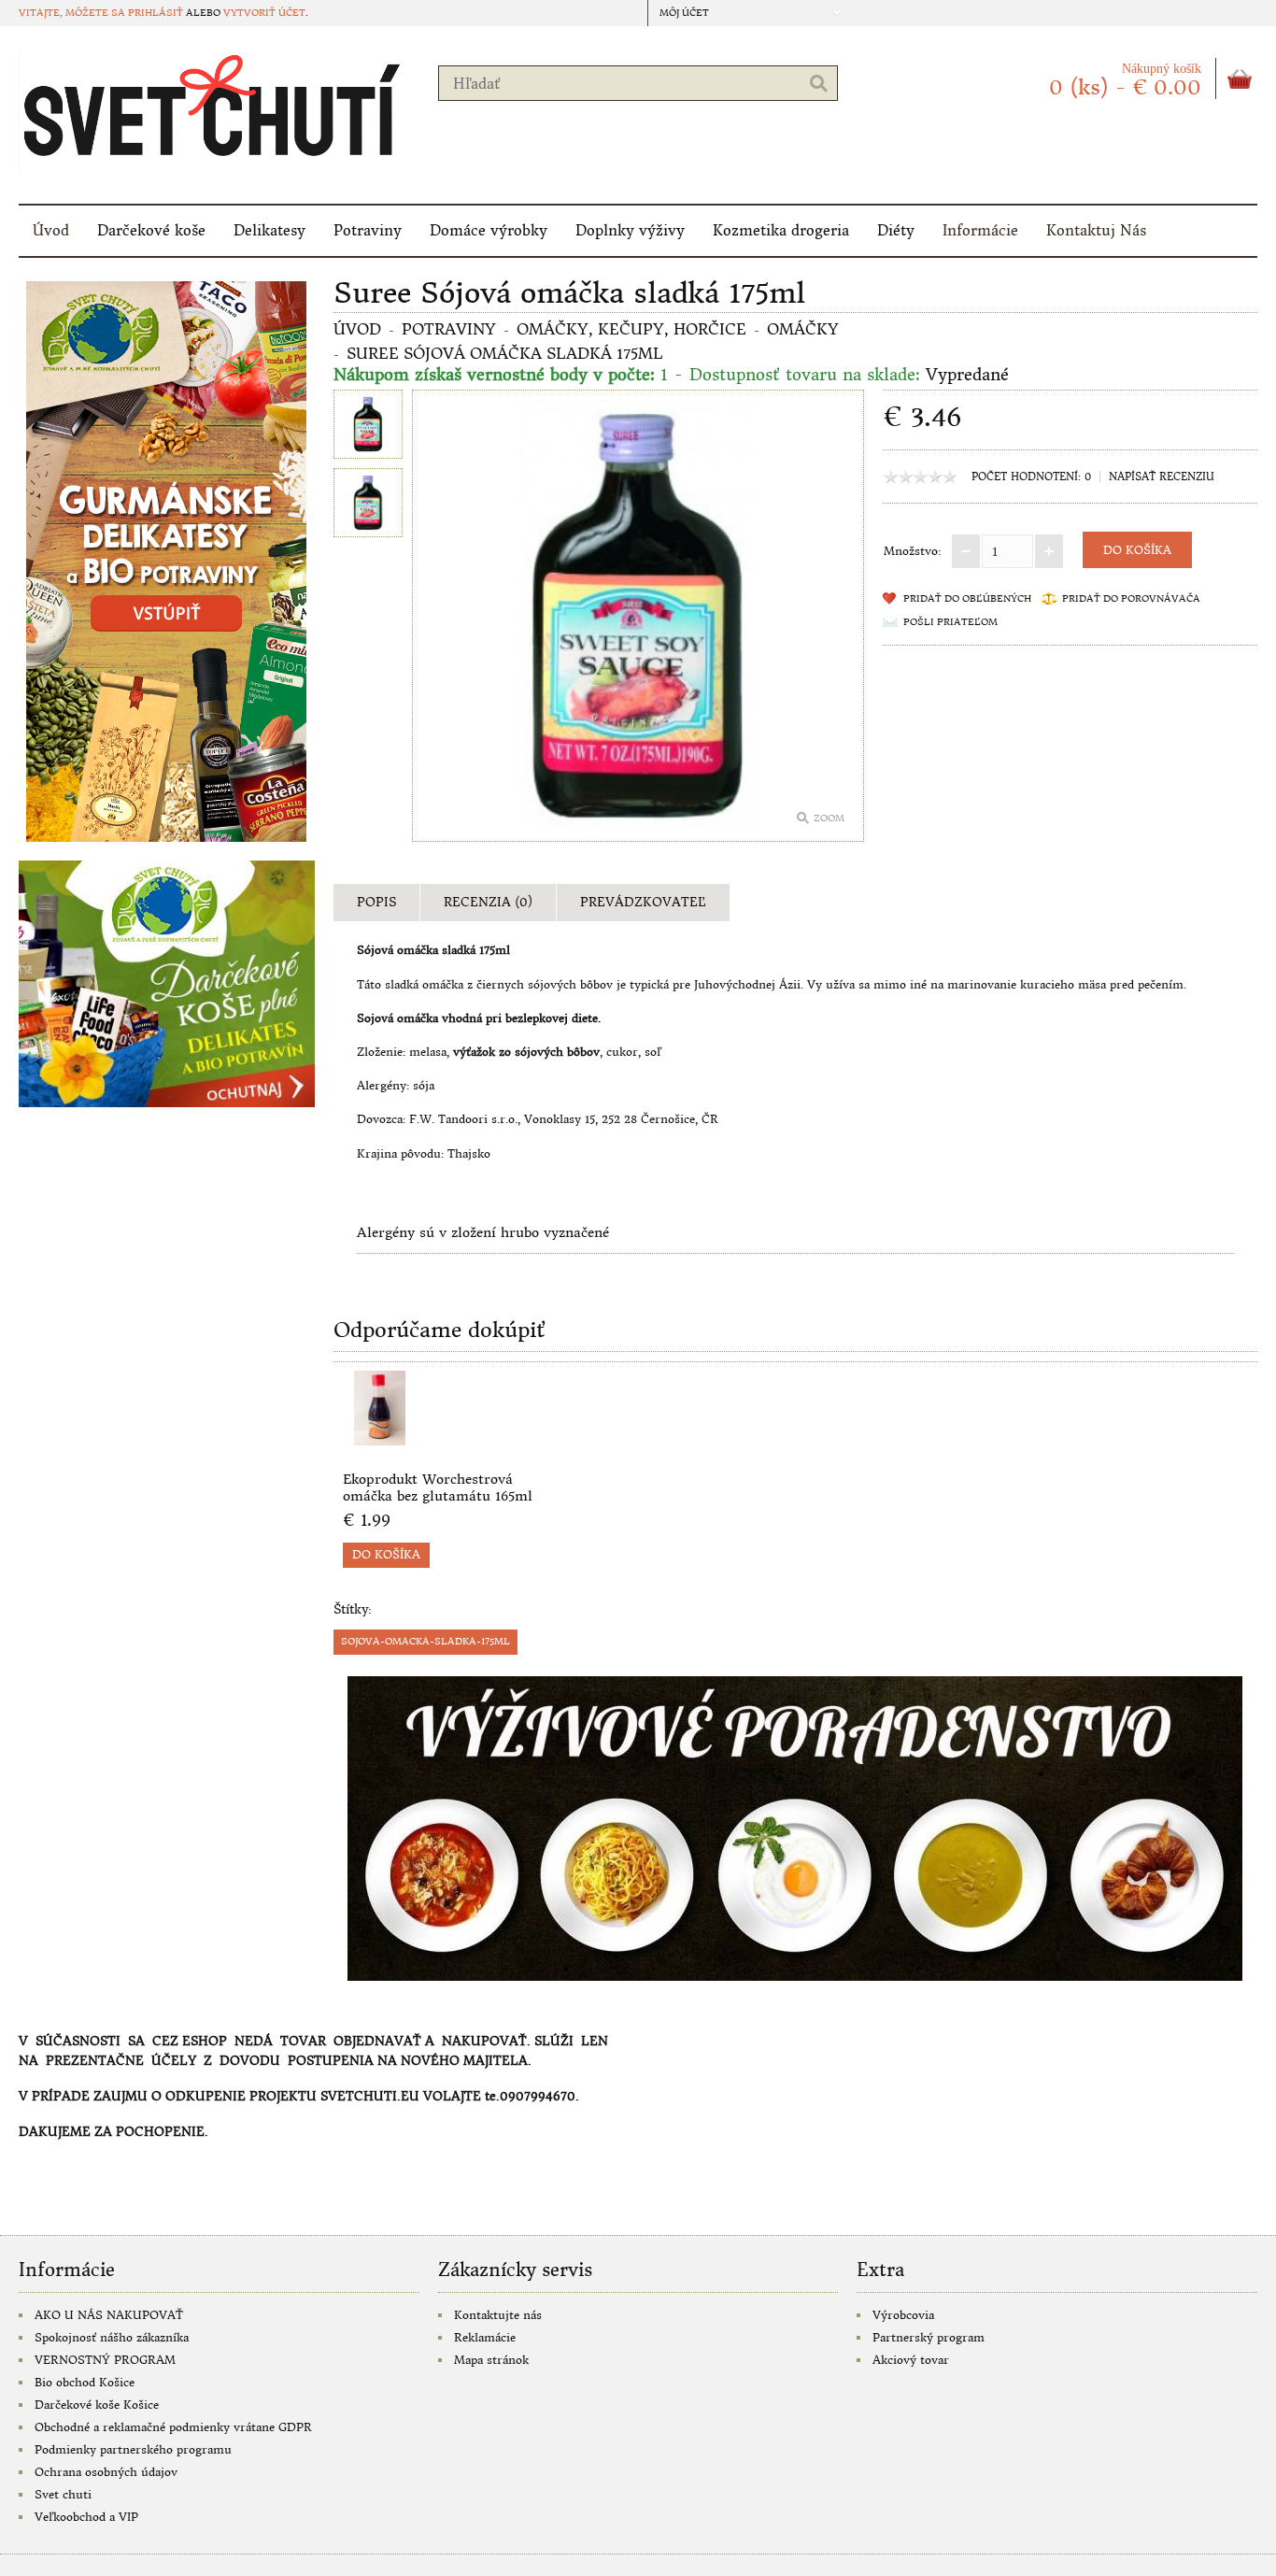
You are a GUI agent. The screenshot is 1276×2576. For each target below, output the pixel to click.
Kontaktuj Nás (1096, 230)
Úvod (51, 230)
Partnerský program (929, 2337)
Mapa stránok (491, 2360)
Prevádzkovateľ (643, 902)
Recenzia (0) (488, 902)
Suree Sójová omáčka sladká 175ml (505, 353)
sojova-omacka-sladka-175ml (425, 1641)
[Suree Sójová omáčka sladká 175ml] (368, 427)
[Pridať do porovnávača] (534, 1440)
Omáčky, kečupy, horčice (631, 329)
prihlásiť (156, 13)
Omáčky (803, 329)
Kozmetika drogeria (781, 230)
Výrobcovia (903, 2315)
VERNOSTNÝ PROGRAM (105, 2360)
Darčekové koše (151, 230)
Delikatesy (269, 230)
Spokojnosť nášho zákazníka (112, 2337)
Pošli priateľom (950, 622)
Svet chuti (63, 2494)
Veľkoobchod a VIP (86, 2517)
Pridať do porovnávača (1131, 598)
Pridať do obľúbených (967, 598)
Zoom (829, 818)
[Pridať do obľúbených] (503, 1440)
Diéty (896, 230)
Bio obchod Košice (85, 2382)
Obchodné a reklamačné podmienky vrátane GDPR (173, 2427)
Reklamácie (485, 2337)
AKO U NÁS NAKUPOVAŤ (109, 2315)
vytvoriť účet (264, 13)
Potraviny (368, 230)
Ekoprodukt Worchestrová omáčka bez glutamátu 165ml (438, 1487)
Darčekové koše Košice (97, 2405)
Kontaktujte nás (498, 2315)
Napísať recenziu (1162, 477)
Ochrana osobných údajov (106, 2472)
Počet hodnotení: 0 (1031, 477)
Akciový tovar (911, 2360)
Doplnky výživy (630, 230)
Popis (376, 902)
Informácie (980, 230)
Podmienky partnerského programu (133, 2449)
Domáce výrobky (489, 230)
